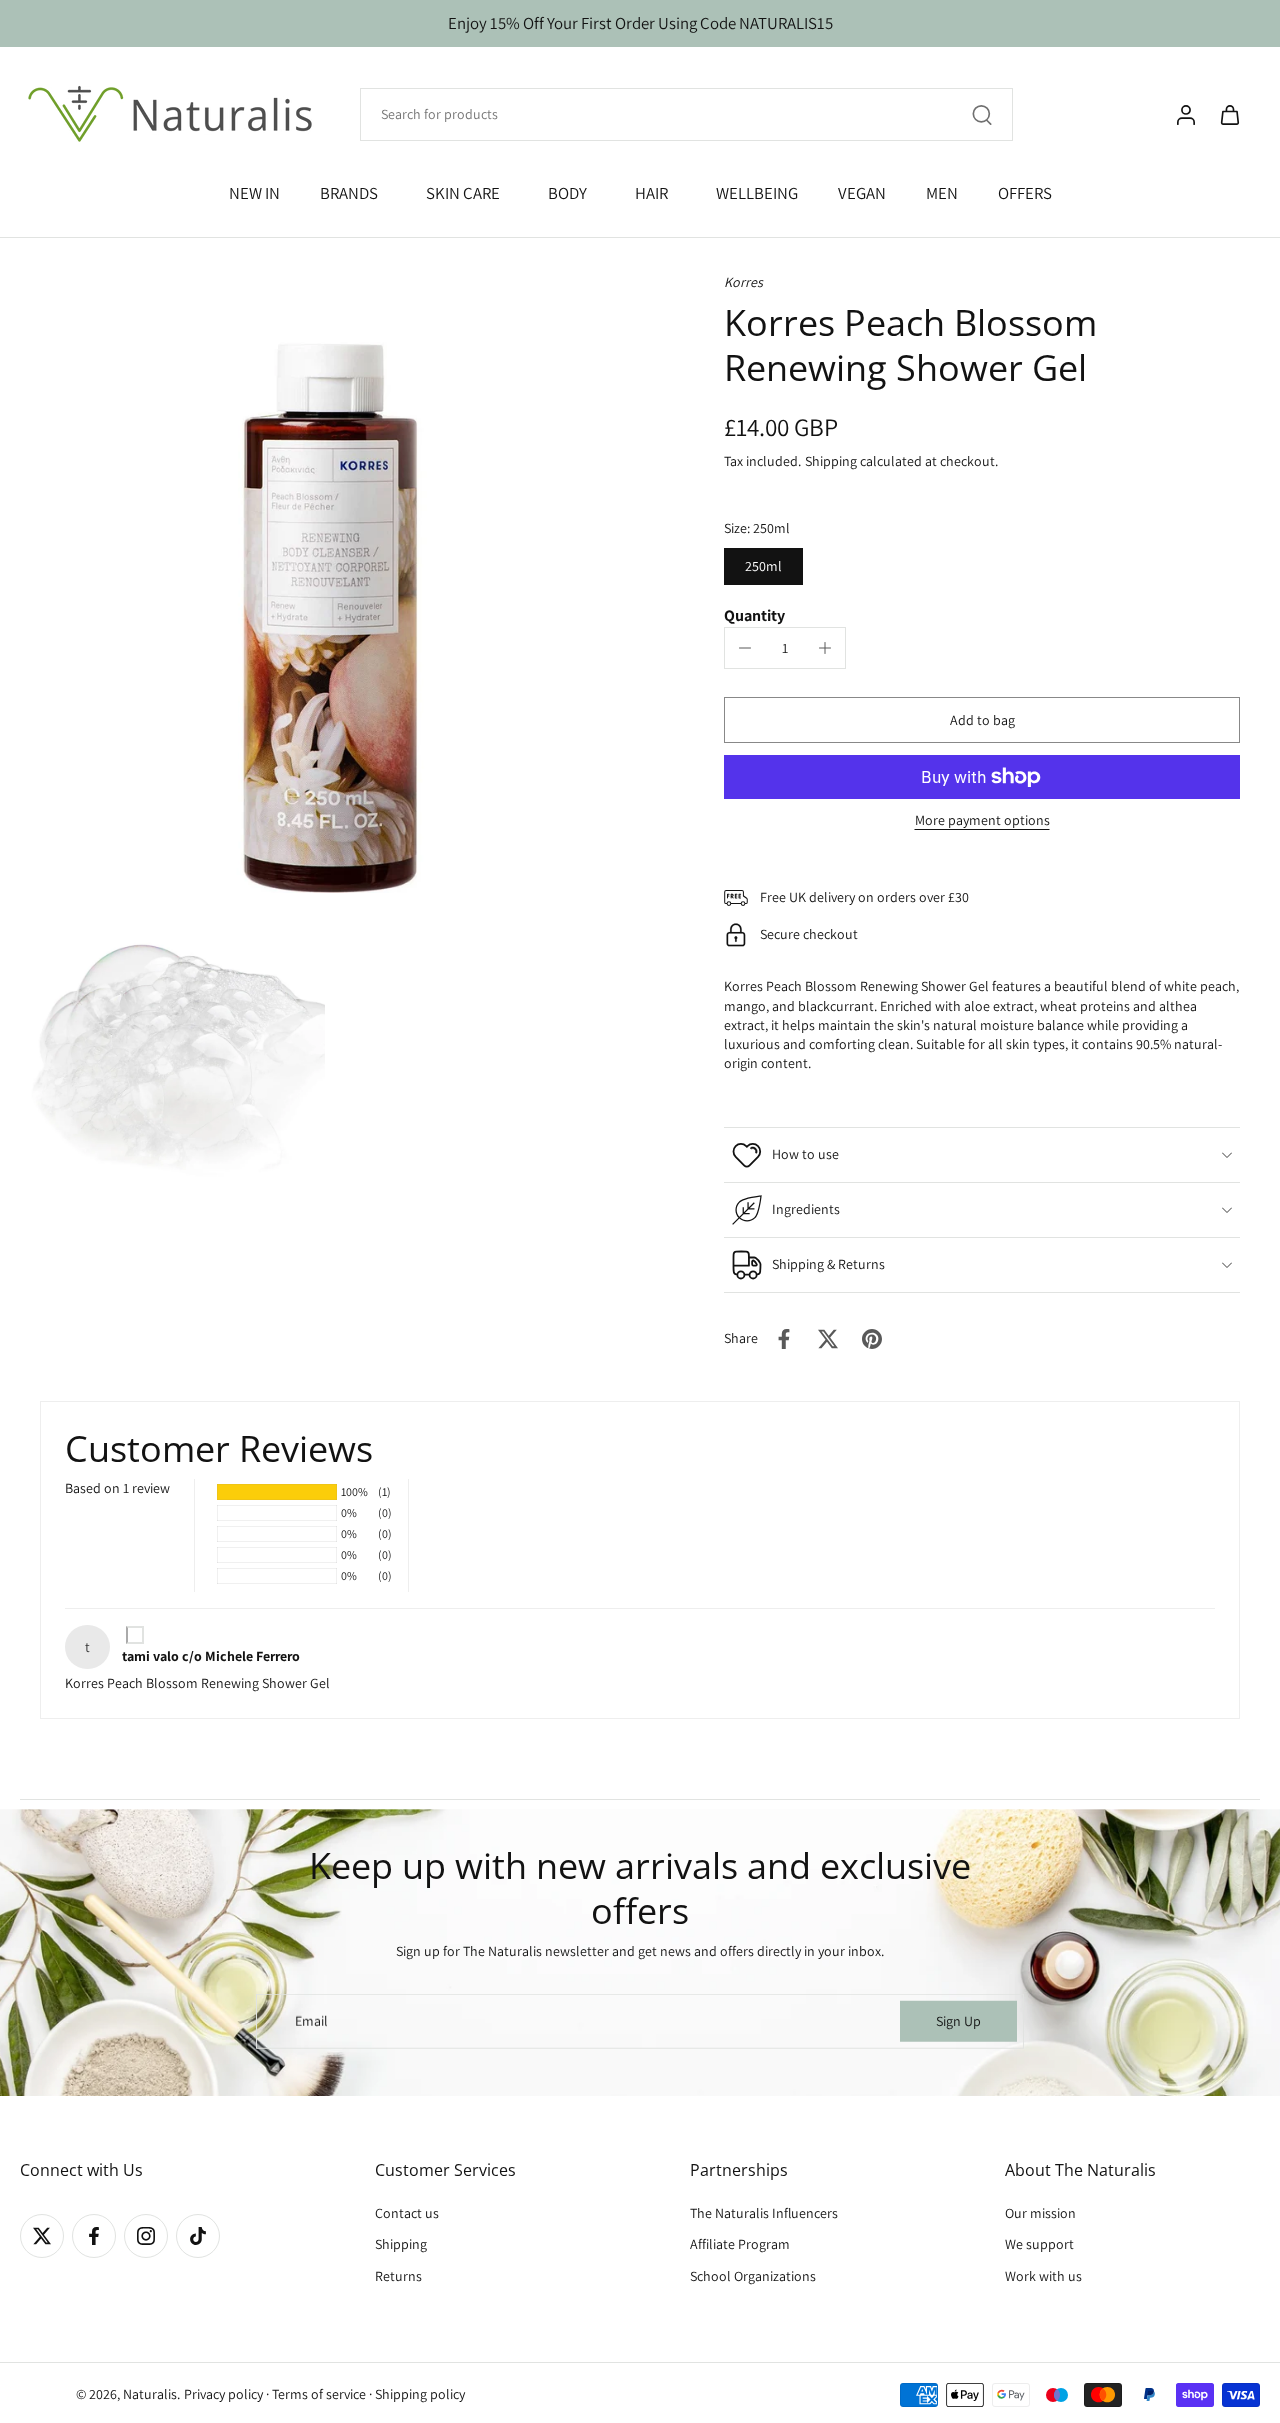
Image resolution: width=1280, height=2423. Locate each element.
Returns (398, 2276)
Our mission (1040, 2213)
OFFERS (1025, 193)
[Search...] (982, 115)
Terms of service (319, 2394)
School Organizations (753, 2276)
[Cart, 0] (1230, 115)
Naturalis (150, 2394)
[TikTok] (198, 2236)
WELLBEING (757, 193)
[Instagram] (146, 2236)
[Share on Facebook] (784, 1339)
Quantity (754, 615)
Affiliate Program (740, 2245)
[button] (982, 720)
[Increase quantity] (825, 648)
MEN (942, 193)
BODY (567, 193)
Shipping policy (420, 2394)
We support (1039, 2245)
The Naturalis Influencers (764, 2213)
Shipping (832, 461)
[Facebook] (94, 2236)
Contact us (407, 2213)
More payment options (982, 821)
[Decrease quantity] (745, 648)
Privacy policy (223, 2394)
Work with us (1043, 2276)
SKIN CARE (463, 193)
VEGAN (862, 193)
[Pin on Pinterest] (872, 1339)
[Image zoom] (330, 583)
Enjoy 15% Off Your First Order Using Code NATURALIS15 (640, 23)
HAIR (651, 193)
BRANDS (349, 193)
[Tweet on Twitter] (828, 1339)
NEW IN (254, 193)
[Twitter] (42, 2236)
